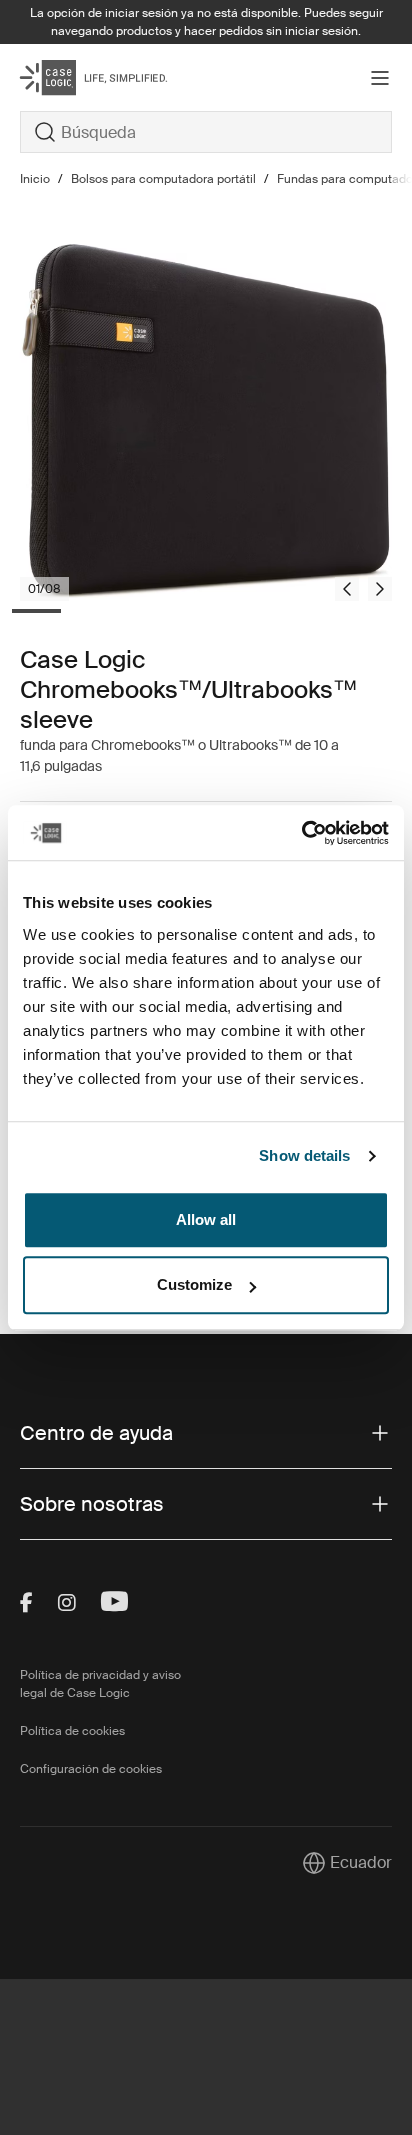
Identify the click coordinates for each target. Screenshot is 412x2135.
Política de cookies (72, 1731)
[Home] (82, 77)
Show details (304, 1155)
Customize (194, 1284)
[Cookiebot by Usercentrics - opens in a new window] (301, 833)
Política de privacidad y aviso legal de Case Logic (100, 1684)
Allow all (206, 1219)
